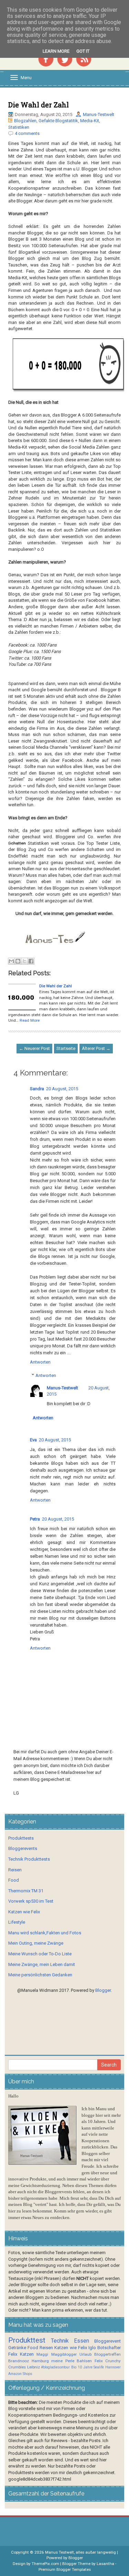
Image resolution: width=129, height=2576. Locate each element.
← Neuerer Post (34, 1048)
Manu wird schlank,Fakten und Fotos (45, 1933)
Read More (30, 1020)
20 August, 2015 (62, 1089)
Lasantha (105, 2564)
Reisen (15, 1870)
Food (14, 1880)
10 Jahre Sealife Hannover (99, 2367)
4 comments (27, 133)
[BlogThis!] (18, 961)
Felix (13, 2354)
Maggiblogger (64, 2354)
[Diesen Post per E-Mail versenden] (11, 961)
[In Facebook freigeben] (31, 961)
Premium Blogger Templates (65, 2569)
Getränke (17, 2348)
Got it (83, 51)
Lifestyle (17, 1922)
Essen (82, 2341)
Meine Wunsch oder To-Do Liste (40, 1954)
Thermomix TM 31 (26, 1891)
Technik (60, 2341)
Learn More (56, 51)
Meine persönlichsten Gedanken (40, 1975)
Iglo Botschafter (105, 2348)
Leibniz (34, 2367)
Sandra (37, 1089)
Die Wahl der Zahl (39, 105)
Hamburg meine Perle (53, 2361)
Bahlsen (84, 2361)
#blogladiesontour (55, 2367)
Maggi (42, 2354)
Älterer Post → (96, 1048)
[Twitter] (65, 58)
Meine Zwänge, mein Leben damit (42, 1964)
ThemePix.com (45, 2564)
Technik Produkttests (29, 1859)
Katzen (27, 2354)
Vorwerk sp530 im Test (31, 1901)
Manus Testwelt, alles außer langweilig (80, 2552)
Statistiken (19, 127)
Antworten (40, 1362)
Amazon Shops (20, 2374)
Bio (74, 2367)
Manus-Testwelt (99, 114)
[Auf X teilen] (24, 961)
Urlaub (85, 2354)
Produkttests (21, 1838)
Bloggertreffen (107, 2354)
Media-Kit (90, 121)
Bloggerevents (23, 1848)
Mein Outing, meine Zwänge (36, 1943)
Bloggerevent (107, 2341)
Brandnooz (19, 2361)
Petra (35, 1519)
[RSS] (84, 58)
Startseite (66, 1048)
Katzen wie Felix (24, 1912)
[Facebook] (46, 58)
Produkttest (27, 2340)
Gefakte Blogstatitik (58, 121)
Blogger (103, 1990)
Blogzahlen (25, 121)
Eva (33, 1440)
